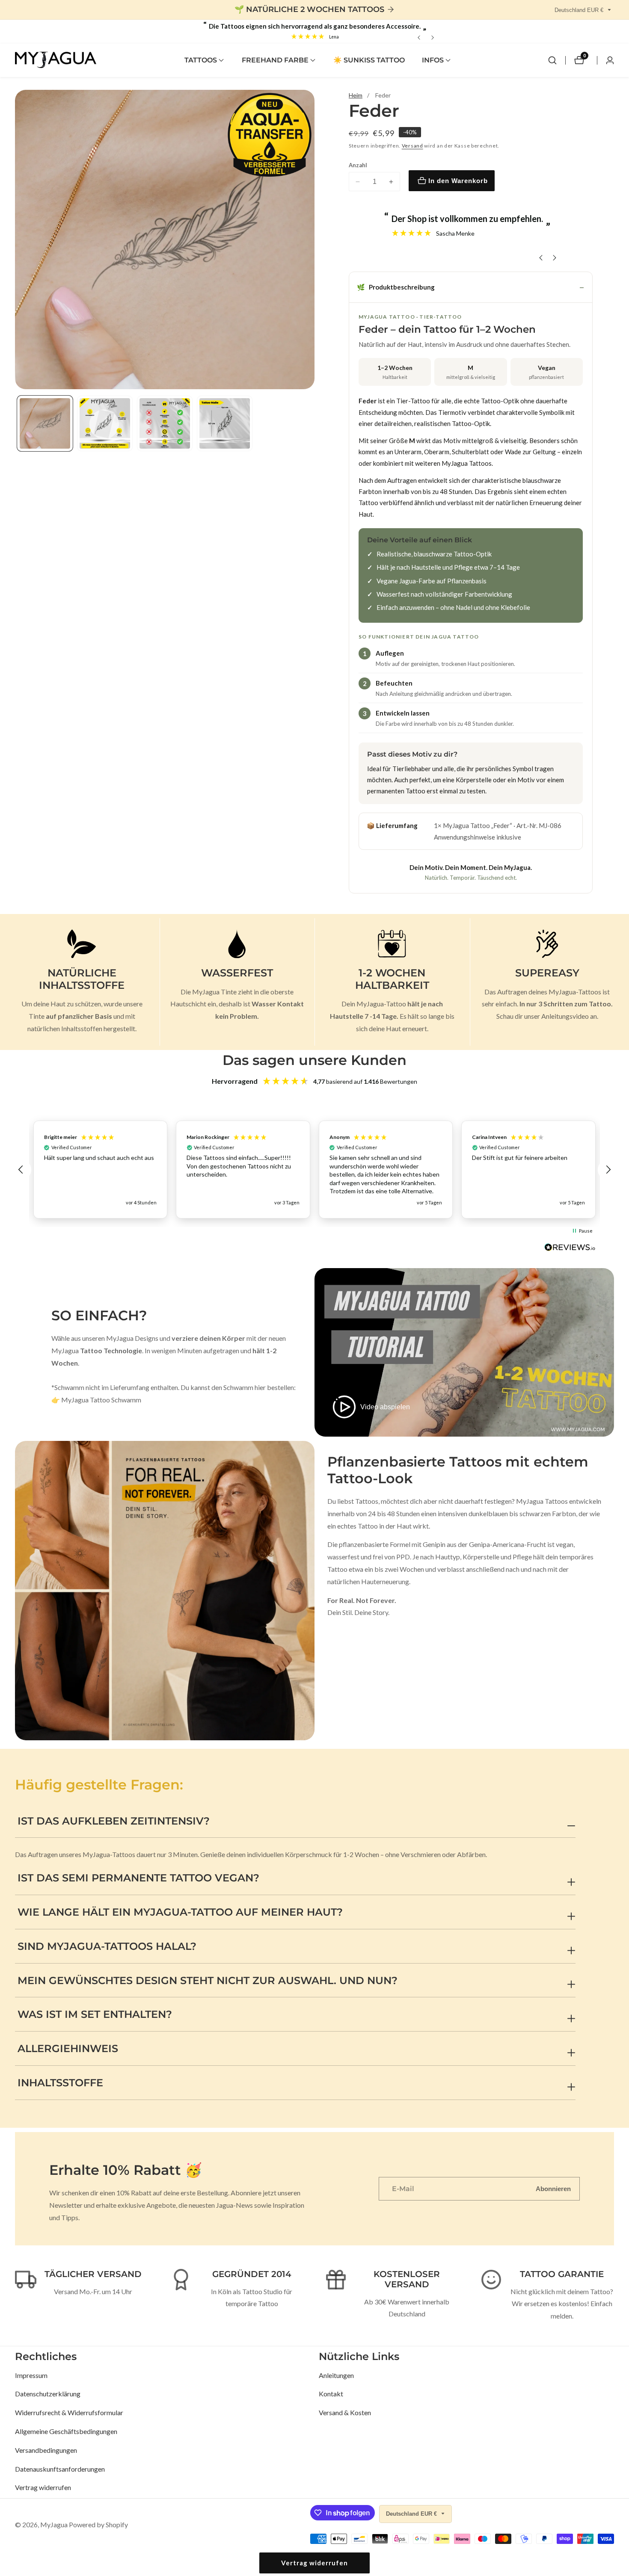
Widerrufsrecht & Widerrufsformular (69, 2412)
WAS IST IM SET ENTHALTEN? (95, 2014)
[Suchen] (552, 60)
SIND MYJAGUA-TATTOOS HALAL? (107, 1946)
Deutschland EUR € (580, 10)
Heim (356, 95)
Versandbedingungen (46, 2450)
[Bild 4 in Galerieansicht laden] (225, 423)
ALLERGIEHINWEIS (68, 2048)
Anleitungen (336, 2375)
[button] (201, 60)
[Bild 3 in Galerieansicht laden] (165, 423)
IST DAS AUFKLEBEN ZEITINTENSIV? (114, 1821)
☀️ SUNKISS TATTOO (369, 60)
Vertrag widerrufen (43, 2487)
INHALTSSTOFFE (60, 2083)
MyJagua (54, 2525)
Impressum (31, 2375)
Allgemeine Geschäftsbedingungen (66, 2431)
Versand (412, 146)
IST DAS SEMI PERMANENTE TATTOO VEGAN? (138, 1878)
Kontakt (331, 2394)
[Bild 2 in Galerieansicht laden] (105, 423)
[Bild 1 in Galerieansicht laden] (45, 423)
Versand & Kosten (345, 2412)
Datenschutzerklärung (48, 2394)
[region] (314, 1170)
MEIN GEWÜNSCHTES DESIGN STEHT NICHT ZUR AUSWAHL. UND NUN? (208, 1980)
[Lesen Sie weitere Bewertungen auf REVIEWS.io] (570, 1250)
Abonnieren (553, 2189)
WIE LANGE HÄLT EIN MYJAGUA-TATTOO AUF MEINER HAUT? (180, 1912)
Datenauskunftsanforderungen (60, 2469)
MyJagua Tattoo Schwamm (101, 1400)
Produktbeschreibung (396, 287)
